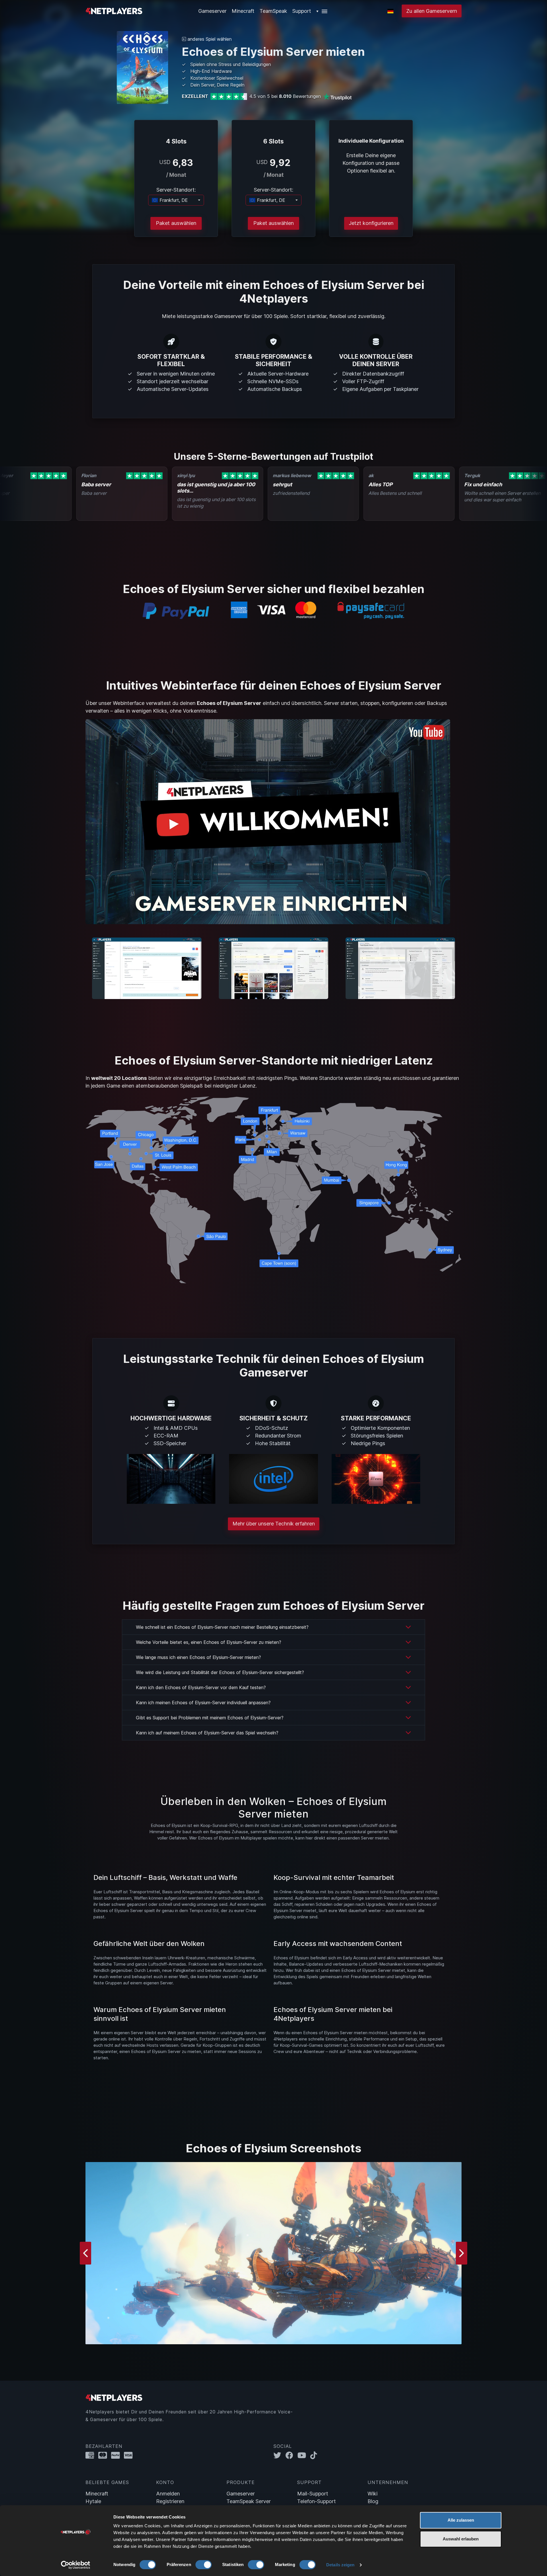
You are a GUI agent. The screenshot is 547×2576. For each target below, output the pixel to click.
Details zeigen (340, 2565)
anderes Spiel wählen (209, 39)
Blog (373, 2501)
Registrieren (170, 2501)
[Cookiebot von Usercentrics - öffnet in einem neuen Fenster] (76, 2565)
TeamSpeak (273, 11)
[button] (322, 11)
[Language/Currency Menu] (390, 11)
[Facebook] (291, 2455)
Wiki (373, 2494)
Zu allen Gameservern (432, 11)
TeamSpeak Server (249, 2501)
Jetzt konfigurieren (371, 223)
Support (302, 11)
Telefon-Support (317, 2501)
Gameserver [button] (212, 11)
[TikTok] (315, 2455)
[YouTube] (304, 2455)
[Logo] (114, 10)
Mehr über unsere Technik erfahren (274, 1524)
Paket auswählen (176, 223)
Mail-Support (313, 2494)
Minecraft (243, 11)
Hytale (93, 2501)
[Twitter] (279, 2455)
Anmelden (168, 2494)
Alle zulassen (461, 2520)
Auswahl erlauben (461, 2539)
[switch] (204, 2565)
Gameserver (241, 2494)
